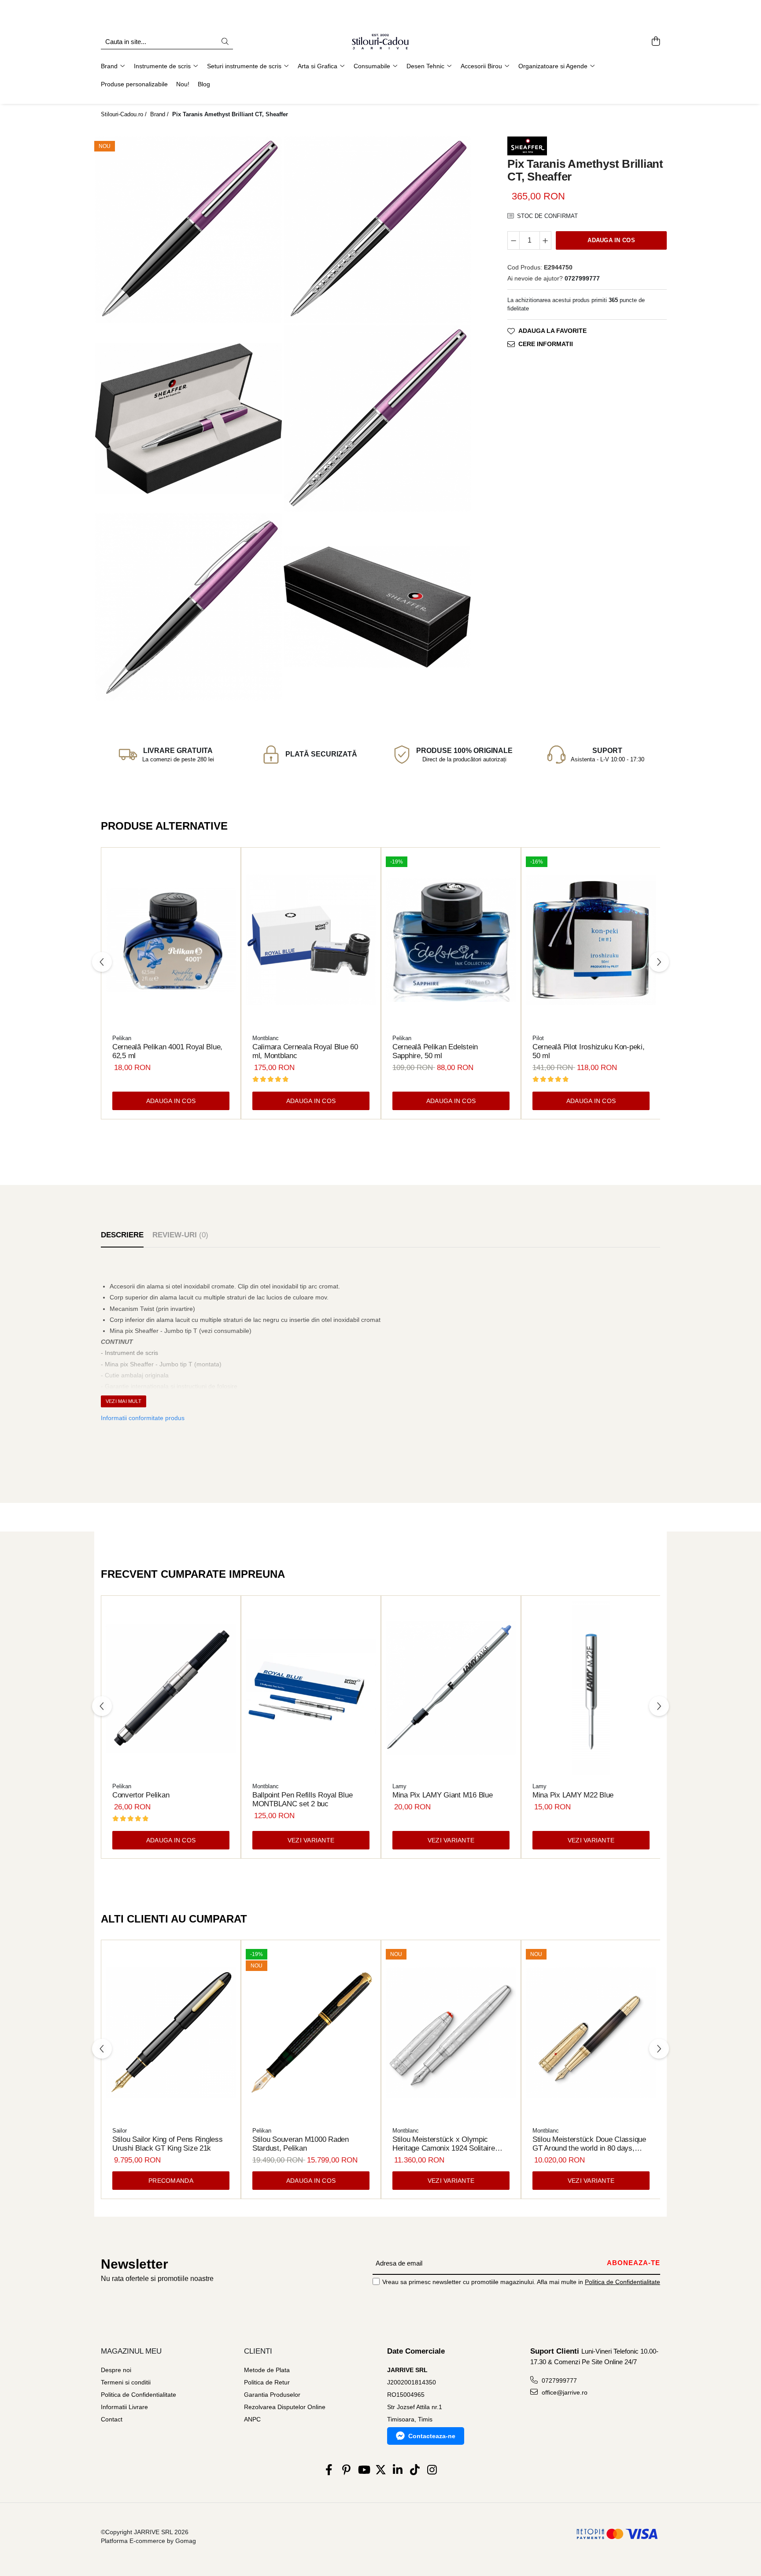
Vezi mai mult (124, 1401)
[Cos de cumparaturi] (656, 42)
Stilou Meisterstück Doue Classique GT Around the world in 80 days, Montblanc (589, 2144)
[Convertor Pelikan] (171, 1688)
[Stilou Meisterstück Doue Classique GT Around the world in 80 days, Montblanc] (591, 2033)
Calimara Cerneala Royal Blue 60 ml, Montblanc (305, 1051)
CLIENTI (258, 2351)
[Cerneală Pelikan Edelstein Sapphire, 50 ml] (451, 940)
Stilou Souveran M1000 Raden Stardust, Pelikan (301, 2144)
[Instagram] (432, 2470)
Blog (204, 84)
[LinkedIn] (398, 2470)
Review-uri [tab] (180, 1235)
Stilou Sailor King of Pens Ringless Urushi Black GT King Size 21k (168, 2144)
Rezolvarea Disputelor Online (285, 2407)
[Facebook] (329, 2470)
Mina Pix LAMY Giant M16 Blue (442, 1795)
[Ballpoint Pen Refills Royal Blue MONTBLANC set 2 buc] (311, 1688)
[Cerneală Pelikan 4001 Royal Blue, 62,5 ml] (171, 940)
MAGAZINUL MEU (131, 2351)
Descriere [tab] (122, 1235)
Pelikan (122, 1038)
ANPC (252, 2419)
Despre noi (116, 2370)
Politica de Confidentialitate (622, 2282)
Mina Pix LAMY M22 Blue (573, 1795)
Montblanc (266, 1038)
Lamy (399, 1786)
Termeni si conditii (126, 2382)
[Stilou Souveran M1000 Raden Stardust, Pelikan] (311, 2033)
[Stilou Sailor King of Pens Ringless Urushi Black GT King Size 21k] (171, 2033)
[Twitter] (381, 2470)
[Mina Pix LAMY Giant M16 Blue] (451, 1688)
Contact (112, 2419)
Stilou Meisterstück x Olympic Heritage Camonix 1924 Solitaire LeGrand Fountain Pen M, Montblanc (451, 2144)
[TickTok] (415, 2470)
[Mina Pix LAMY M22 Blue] (591, 1688)
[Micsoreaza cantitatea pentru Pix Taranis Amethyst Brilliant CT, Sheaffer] (513, 240)
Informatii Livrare (124, 2407)
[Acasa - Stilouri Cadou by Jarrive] (380, 42)
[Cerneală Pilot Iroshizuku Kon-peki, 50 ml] (591, 940)
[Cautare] (225, 42)
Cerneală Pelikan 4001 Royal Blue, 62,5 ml (167, 1051)
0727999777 (558, 2380)
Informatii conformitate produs (143, 1418)
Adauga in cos (611, 240)
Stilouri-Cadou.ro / (125, 114)
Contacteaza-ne (432, 2436)
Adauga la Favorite (552, 331)
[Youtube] (364, 2470)
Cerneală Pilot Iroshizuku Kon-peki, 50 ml (589, 1051)
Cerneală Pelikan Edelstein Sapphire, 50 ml (435, 1051)
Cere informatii (546, 344)
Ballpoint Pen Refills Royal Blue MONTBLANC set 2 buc (302, 1799)
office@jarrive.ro (564, 2392)
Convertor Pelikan (141, 1795)
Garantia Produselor (272, 2395)
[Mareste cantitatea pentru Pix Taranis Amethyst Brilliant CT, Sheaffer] (546, 240)
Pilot (538, 1038)
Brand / (160, 114)
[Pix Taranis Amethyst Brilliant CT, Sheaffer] (188, 230)
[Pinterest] (346, 2470)
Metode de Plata (267, 2370)
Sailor (120, 2131)
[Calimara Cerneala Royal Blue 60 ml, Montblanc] (311, 940)
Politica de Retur (267, 2382)
